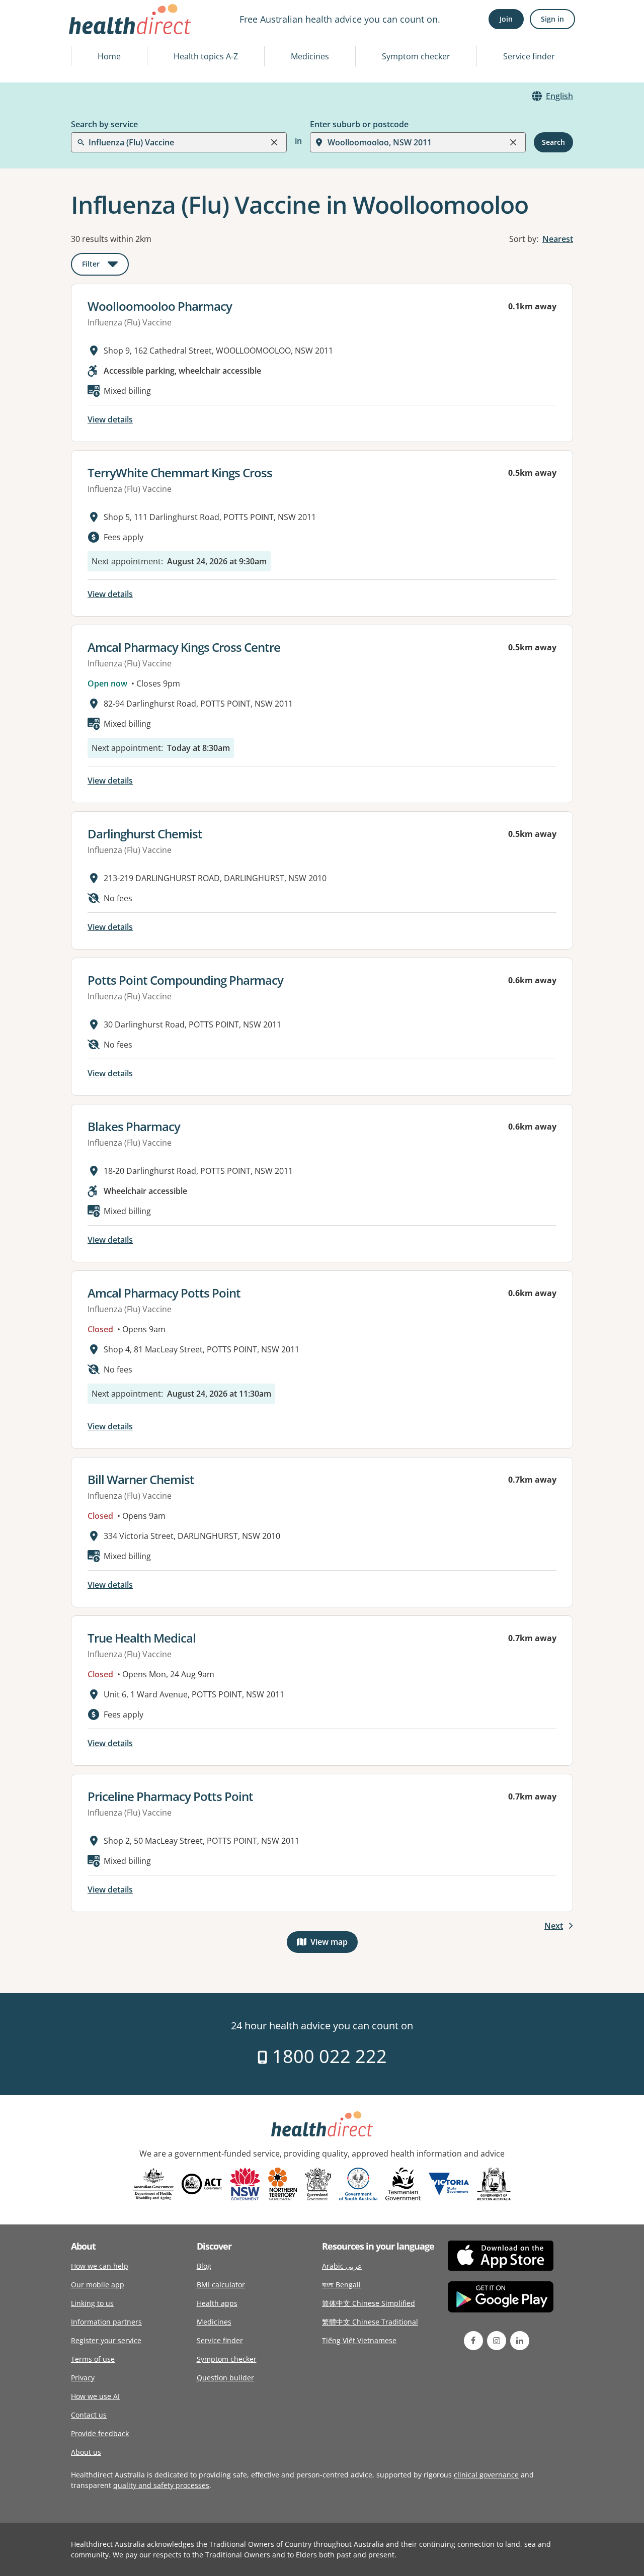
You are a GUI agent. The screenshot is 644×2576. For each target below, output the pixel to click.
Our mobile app (98, 2285)
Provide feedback (100, 2433)
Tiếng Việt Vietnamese (359, 2340)
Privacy (83, 2378)
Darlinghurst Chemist (145, 834)
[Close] (274, 142)
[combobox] (90, 32)
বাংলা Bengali (341, 2285)
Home (109, 56)
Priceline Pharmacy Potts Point (170, 1796)
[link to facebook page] (473, 2341)
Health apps (217, 2303)
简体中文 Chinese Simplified (369, 2303)
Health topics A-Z (206, 56)
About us (86, 2452)
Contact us (89, 2415)
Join (506, 19)
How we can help (100, 2266)
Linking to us (92, 2303)
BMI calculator (221, 2285)
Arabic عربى (342, 2266)
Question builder (225, 2378)
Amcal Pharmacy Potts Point (164, 1293)
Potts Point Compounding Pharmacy (185, 980)
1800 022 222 (327, 2056)
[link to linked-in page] (520, 2341)
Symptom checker (416, 56)
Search (553, 142)
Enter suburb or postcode (359, 124)
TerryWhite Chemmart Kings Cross (180, 473)
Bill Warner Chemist (141, 1479)
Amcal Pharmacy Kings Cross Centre (184, 647)
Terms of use (93, 2359)
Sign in (552, 19)
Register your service (106, 2340)
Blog (204, 2266)
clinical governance (486, 2475)
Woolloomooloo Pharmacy (160, 306)
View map (334, 1944)
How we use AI (95, 2396)
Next (554, 1926)
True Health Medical (142, 1638)
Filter (105, 266)
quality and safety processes (161, 2485)
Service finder (529, 56)
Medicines (310, 56)
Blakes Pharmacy (134, 1126)
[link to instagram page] (497, 2341)
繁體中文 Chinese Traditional (370, 2322)
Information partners (106, 2322)
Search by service (104, 124)
